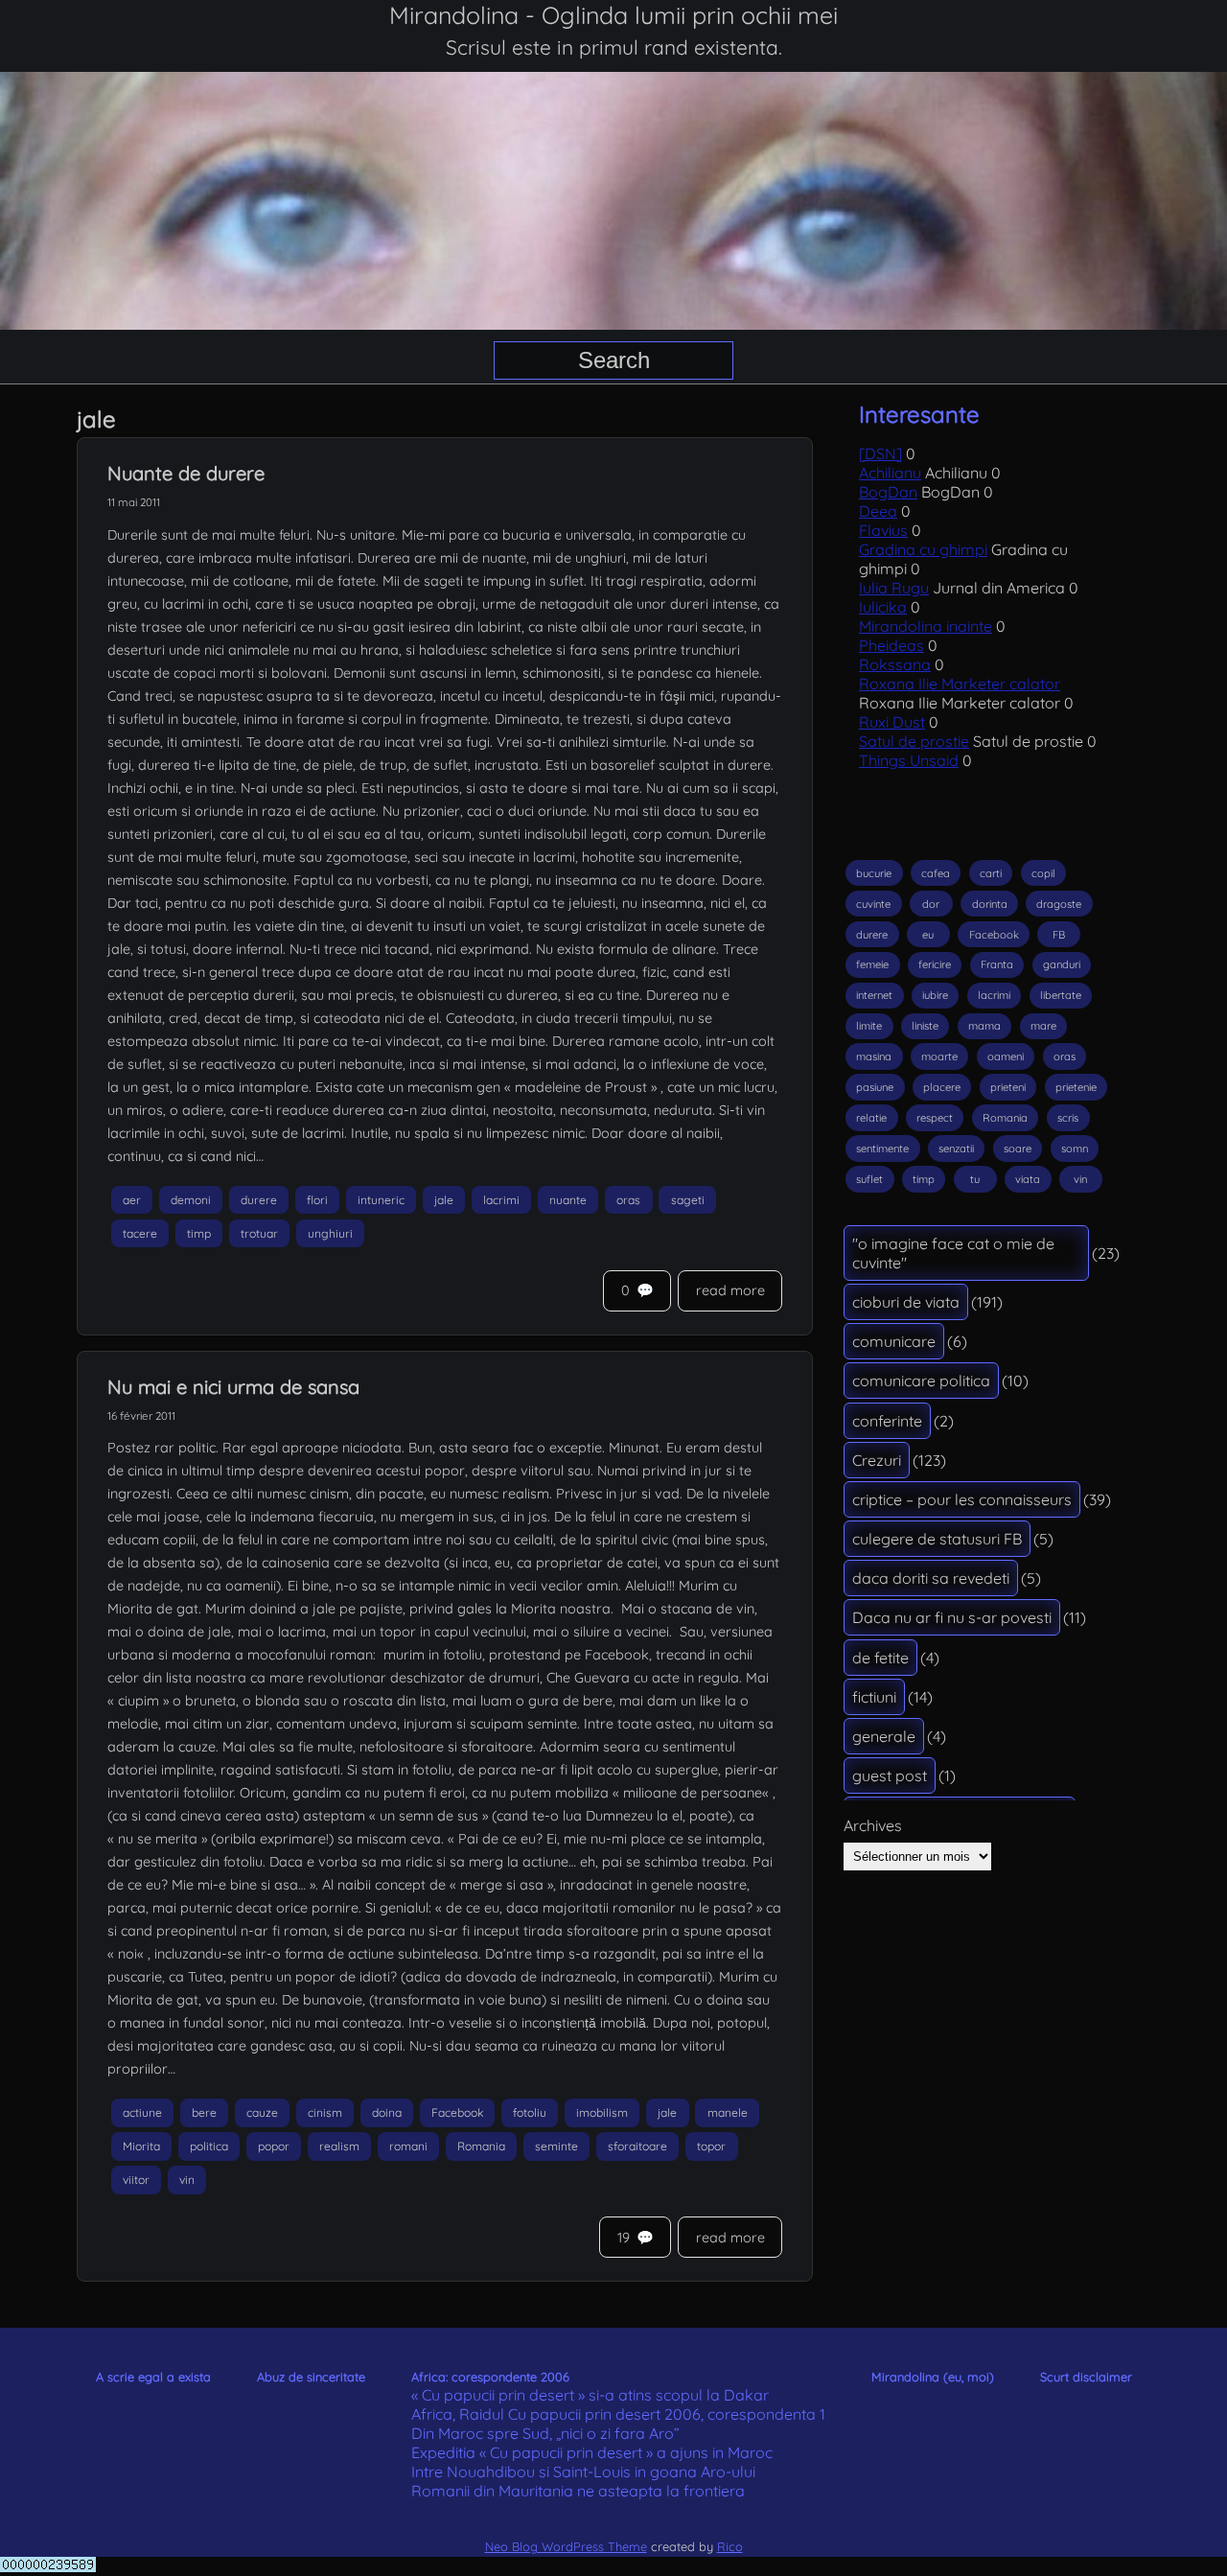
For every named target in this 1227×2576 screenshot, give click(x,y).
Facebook (457, 2113)
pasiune (875, 1087)
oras (628, 1200)
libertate (1061, 995)
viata (1028, 1179)
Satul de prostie (914, 741)
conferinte (887, 1421)
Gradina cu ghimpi (923, 549)
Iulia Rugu (894, 588)
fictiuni (874, 1697)
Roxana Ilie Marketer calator (960, 684)
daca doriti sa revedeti (931, 1578)
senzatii (956, 1149)
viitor (136, 2180)
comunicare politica (921, 1381)
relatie (871, 1118)
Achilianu (890, 473)
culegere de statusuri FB (937, 1539)
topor (711, 2146)
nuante (568, 1200)
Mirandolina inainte (926, 626)
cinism (325, 2113)
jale (444, 1200)
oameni (1006, 1056)
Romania (481, 2146)
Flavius (883, 530)
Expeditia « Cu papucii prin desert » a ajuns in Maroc (592, 2452)
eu (928, 935)
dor (931, 904)
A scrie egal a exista (153, 2377)
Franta (997, 964)
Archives (873, 1825)
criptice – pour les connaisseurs (962, 1499)
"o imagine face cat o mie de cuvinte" (953, 1253)
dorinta (990, 904)
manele (728, 2113)
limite (869, 1026)
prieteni (1008, 1087)
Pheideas (891, 645)
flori (317, 1200)
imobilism (602, 2113)
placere (942, 1087)
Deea (878, 511)
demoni (191, 1200)
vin (187, 2180)
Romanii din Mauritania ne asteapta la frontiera (578, 2491)
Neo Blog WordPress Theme (566, 2546)
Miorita (141, 2146)
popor (274, 2146)
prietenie (1076, 1087)
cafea (936, 873)
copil (1043, 873)
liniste (925, 1026)
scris (1068, 1118)
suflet (869, 1179)
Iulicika (883, 607)
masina (874, 1056)
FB (1059, 935)
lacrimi (501, 1200)
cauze (262, 2113)
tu (975, 1179)
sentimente (882, 1149)
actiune (142, 2113)
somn (1075, 1149)
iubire (935, 995)
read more (730, 1290)
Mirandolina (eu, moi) (933, 2377)
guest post (890, 1775)
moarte (939, 1056)
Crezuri (877, 1460)
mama (984, 1026)
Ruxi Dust (892, 722)
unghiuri (330, 1233)
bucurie (874, 873)
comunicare (894, 1341)
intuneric (381, 1200)
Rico (730, 2546)
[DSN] (880, 453)
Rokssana (895, 664)
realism (339, 2146)
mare (1043, 1026)
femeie (872, 964)
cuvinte (873, 904)
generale (884, 1736)
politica (209, 2146)
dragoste (1059, 904)
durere (259, 1200)
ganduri (1062, 964)
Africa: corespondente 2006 (490, 2377)
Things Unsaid (909, 760)
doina (387, 2113)
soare (1018, 1149)
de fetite (880, 1658)
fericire (935, 964)
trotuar (259, 1233)
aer (132, 1200)
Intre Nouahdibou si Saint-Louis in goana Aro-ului (583, 2472)
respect (935, 1118)
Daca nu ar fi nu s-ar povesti (952, 1617)
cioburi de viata (906, 1302)
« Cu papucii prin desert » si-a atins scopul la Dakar (590, 2395)
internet (874, 995)
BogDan (888, 492)
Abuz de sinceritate (311, 2377)
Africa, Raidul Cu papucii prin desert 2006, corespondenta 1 (618, 2414)
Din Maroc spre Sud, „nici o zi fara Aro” (545, 2433)
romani (408, 2146)
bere (204, 2113)
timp (199, 1233)
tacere (140, 1233)
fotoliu (530, 2113)
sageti (688, 1200)
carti (991, 873)
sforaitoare (637, 2146)
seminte (556, 2146)
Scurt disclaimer (1086, 2377)
